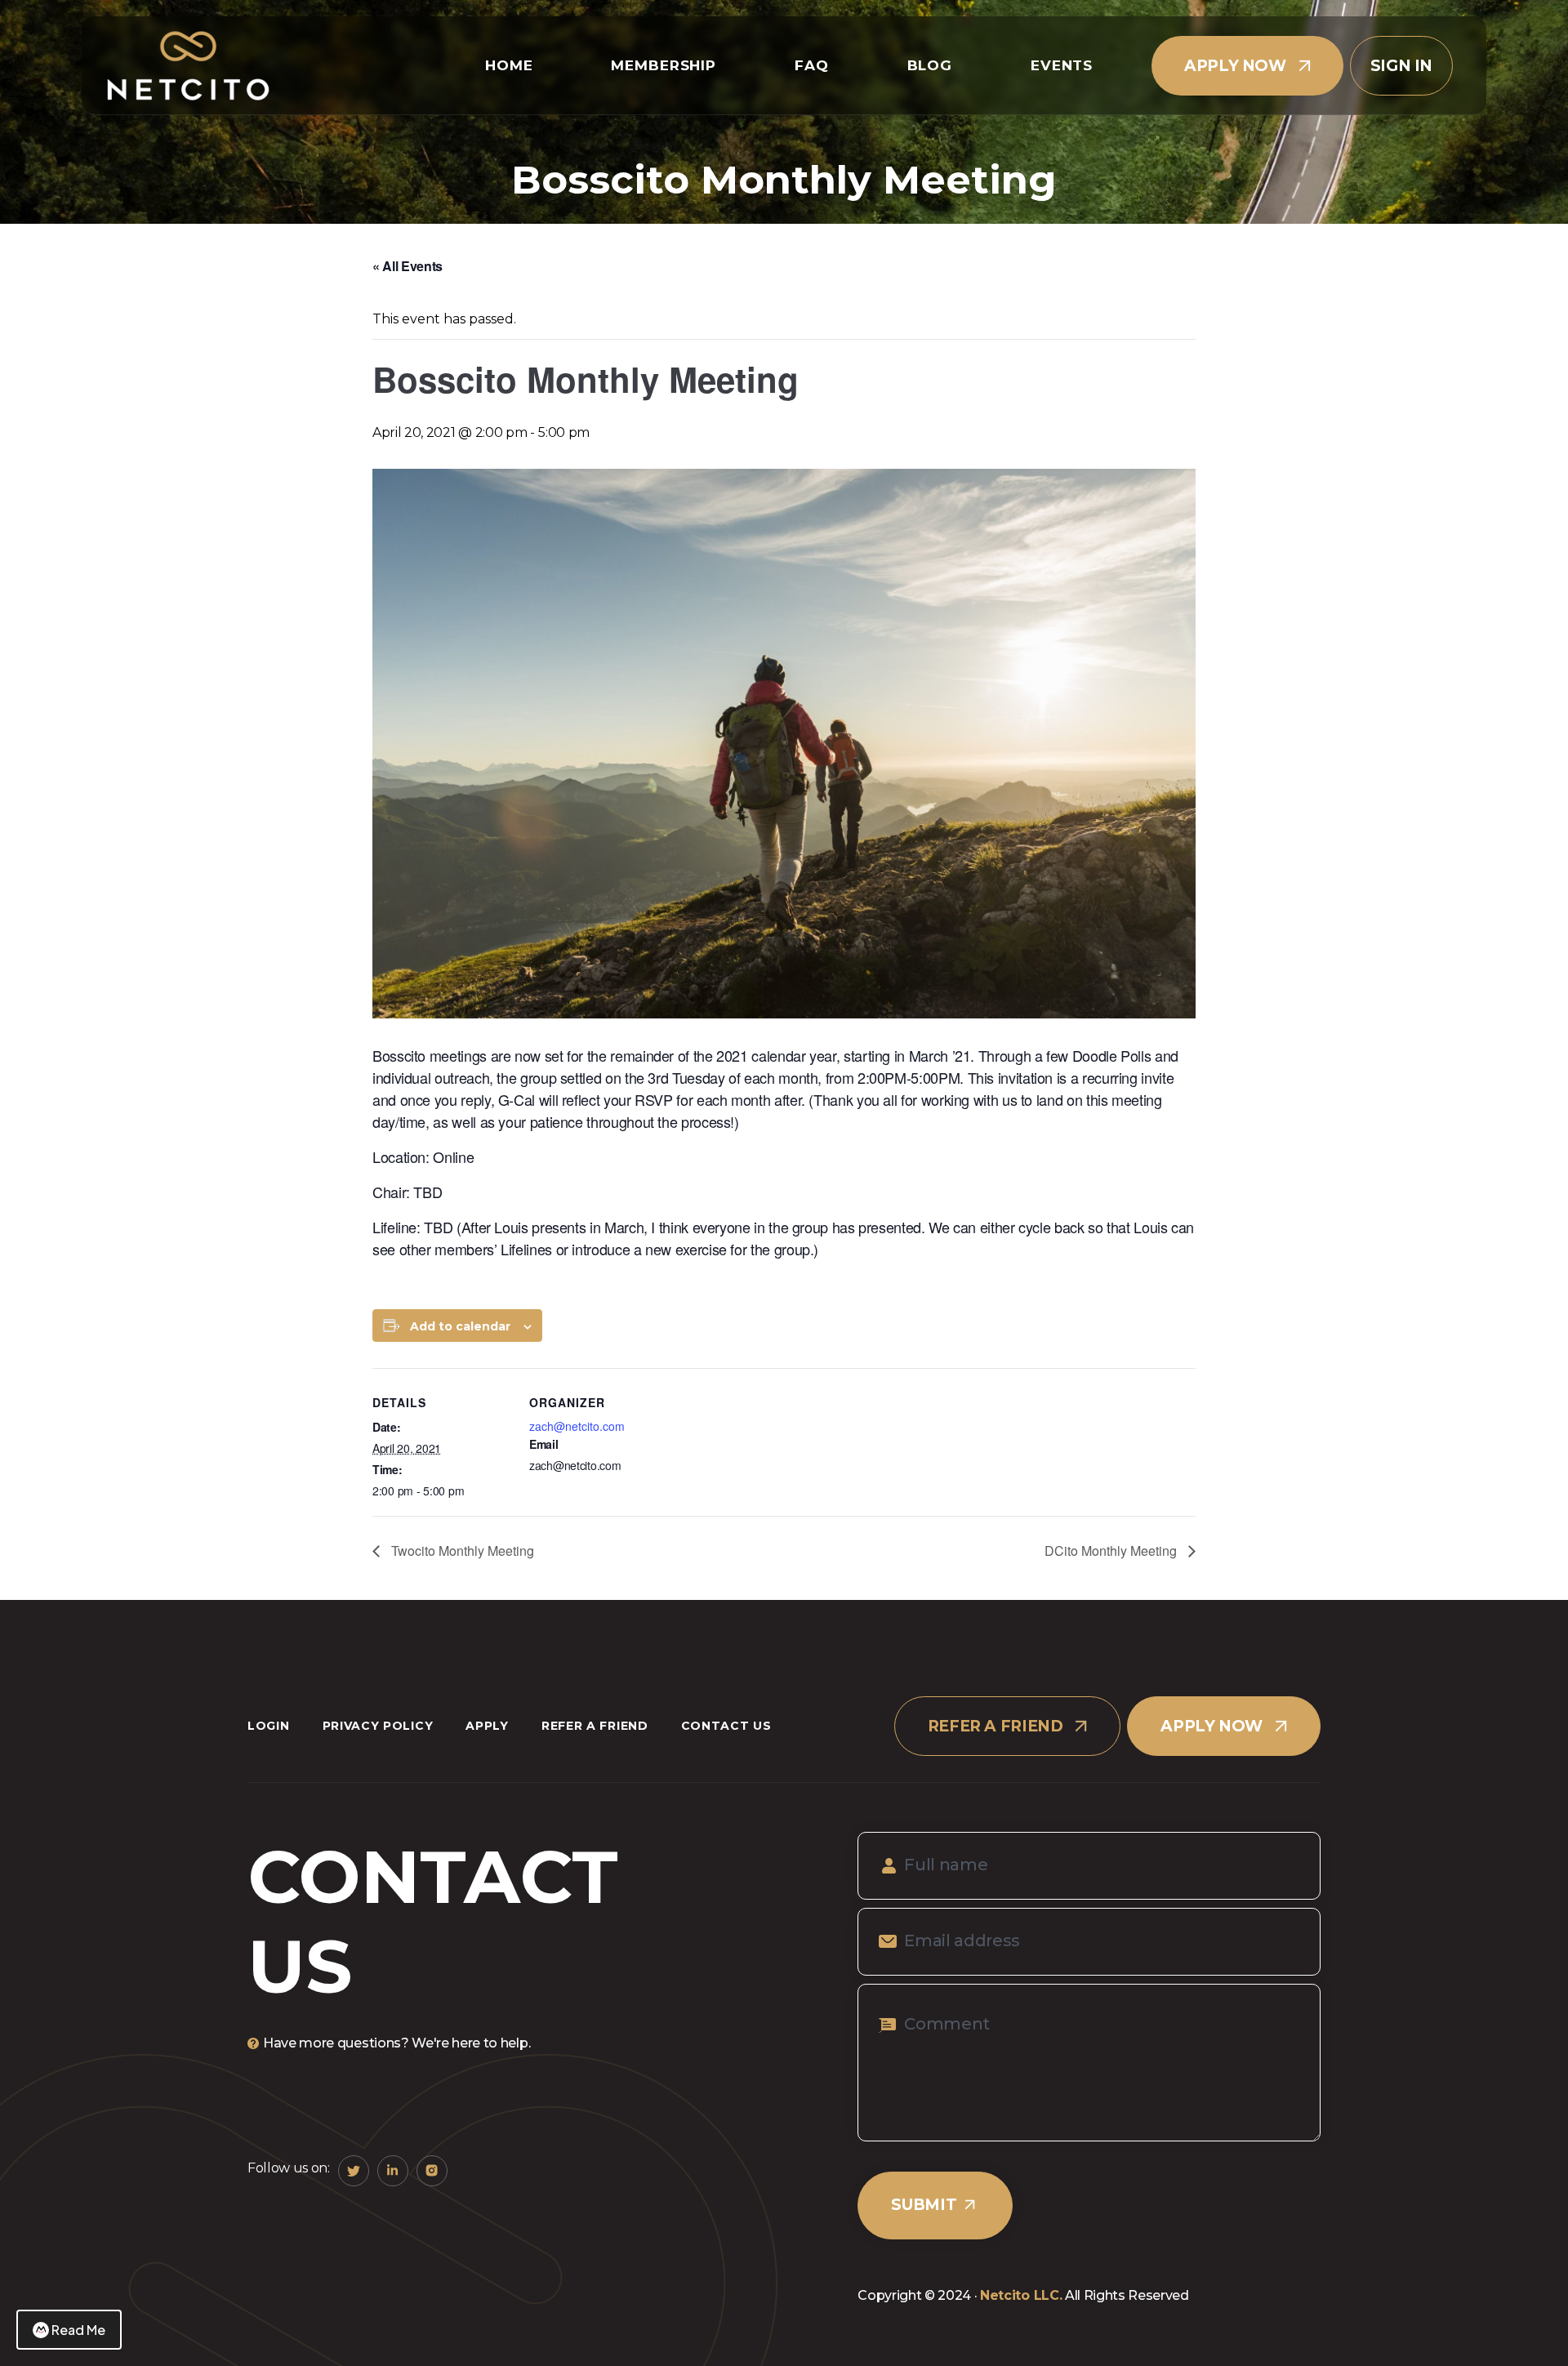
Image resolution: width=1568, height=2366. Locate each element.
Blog (930, 65)
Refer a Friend (595, 1726)
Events (1062, 65)
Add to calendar (460, 1326)
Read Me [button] (78, 2330)
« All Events (408, 266)
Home (509, 65)
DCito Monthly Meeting (1112, 1551)
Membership (664, 65)
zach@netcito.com (577, 1426)
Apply (487, 1726)
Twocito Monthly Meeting (461, 1551)
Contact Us (726, 1726)
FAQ (812, 65)
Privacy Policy (378, 1726)
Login (269, 1726)
